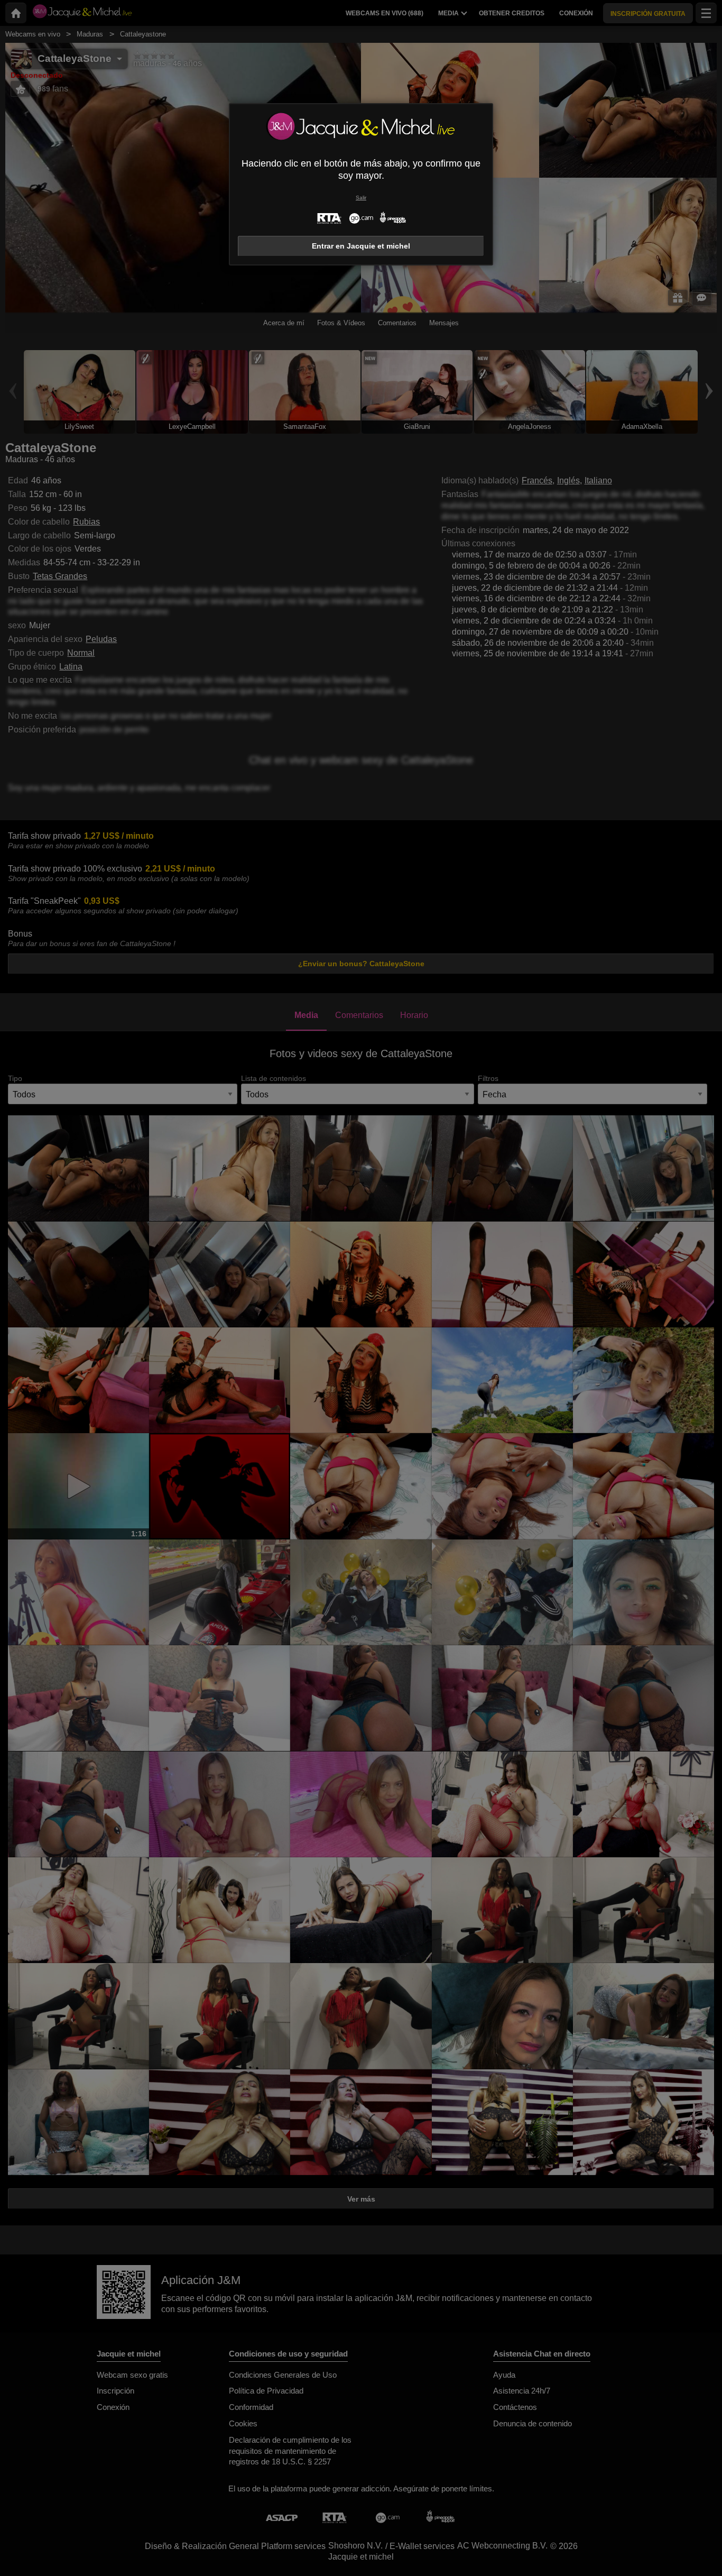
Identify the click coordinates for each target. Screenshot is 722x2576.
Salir (361, 198)
